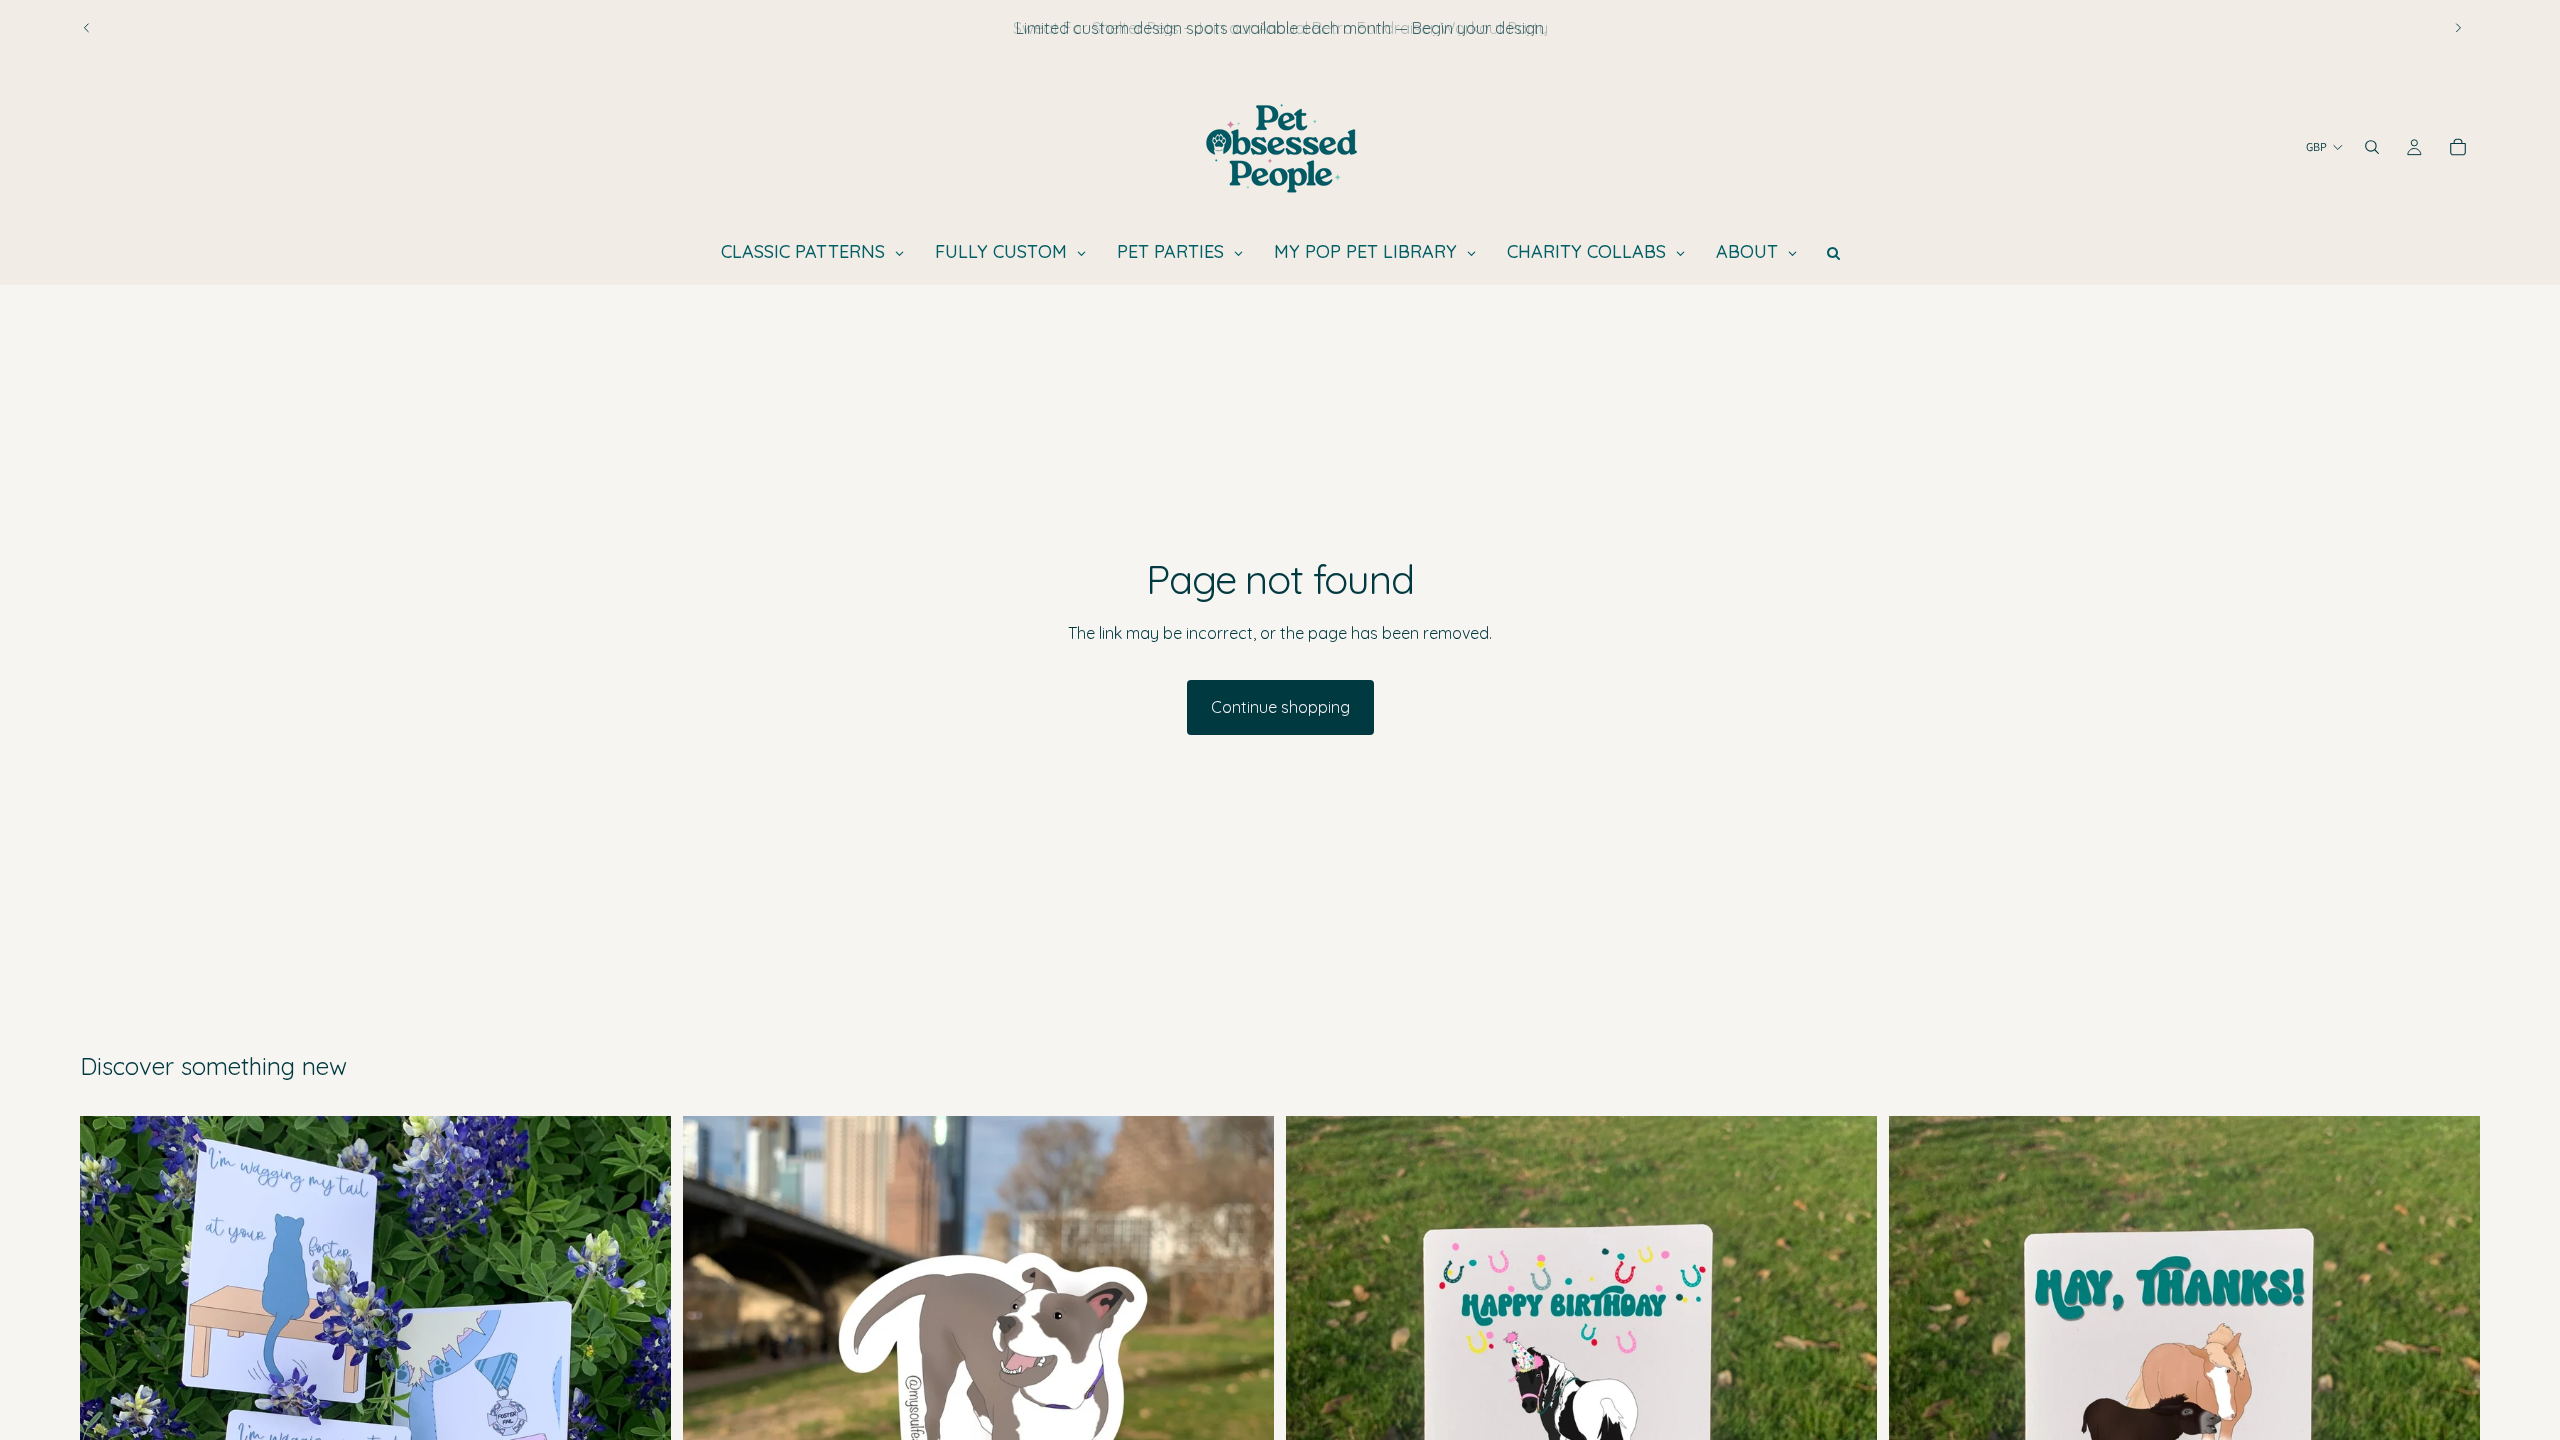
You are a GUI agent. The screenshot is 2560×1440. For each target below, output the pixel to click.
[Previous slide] (87, 28)
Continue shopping (1280, 707)
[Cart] (2458, 147)
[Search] (2372, 147)
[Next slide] (2458, 28)
